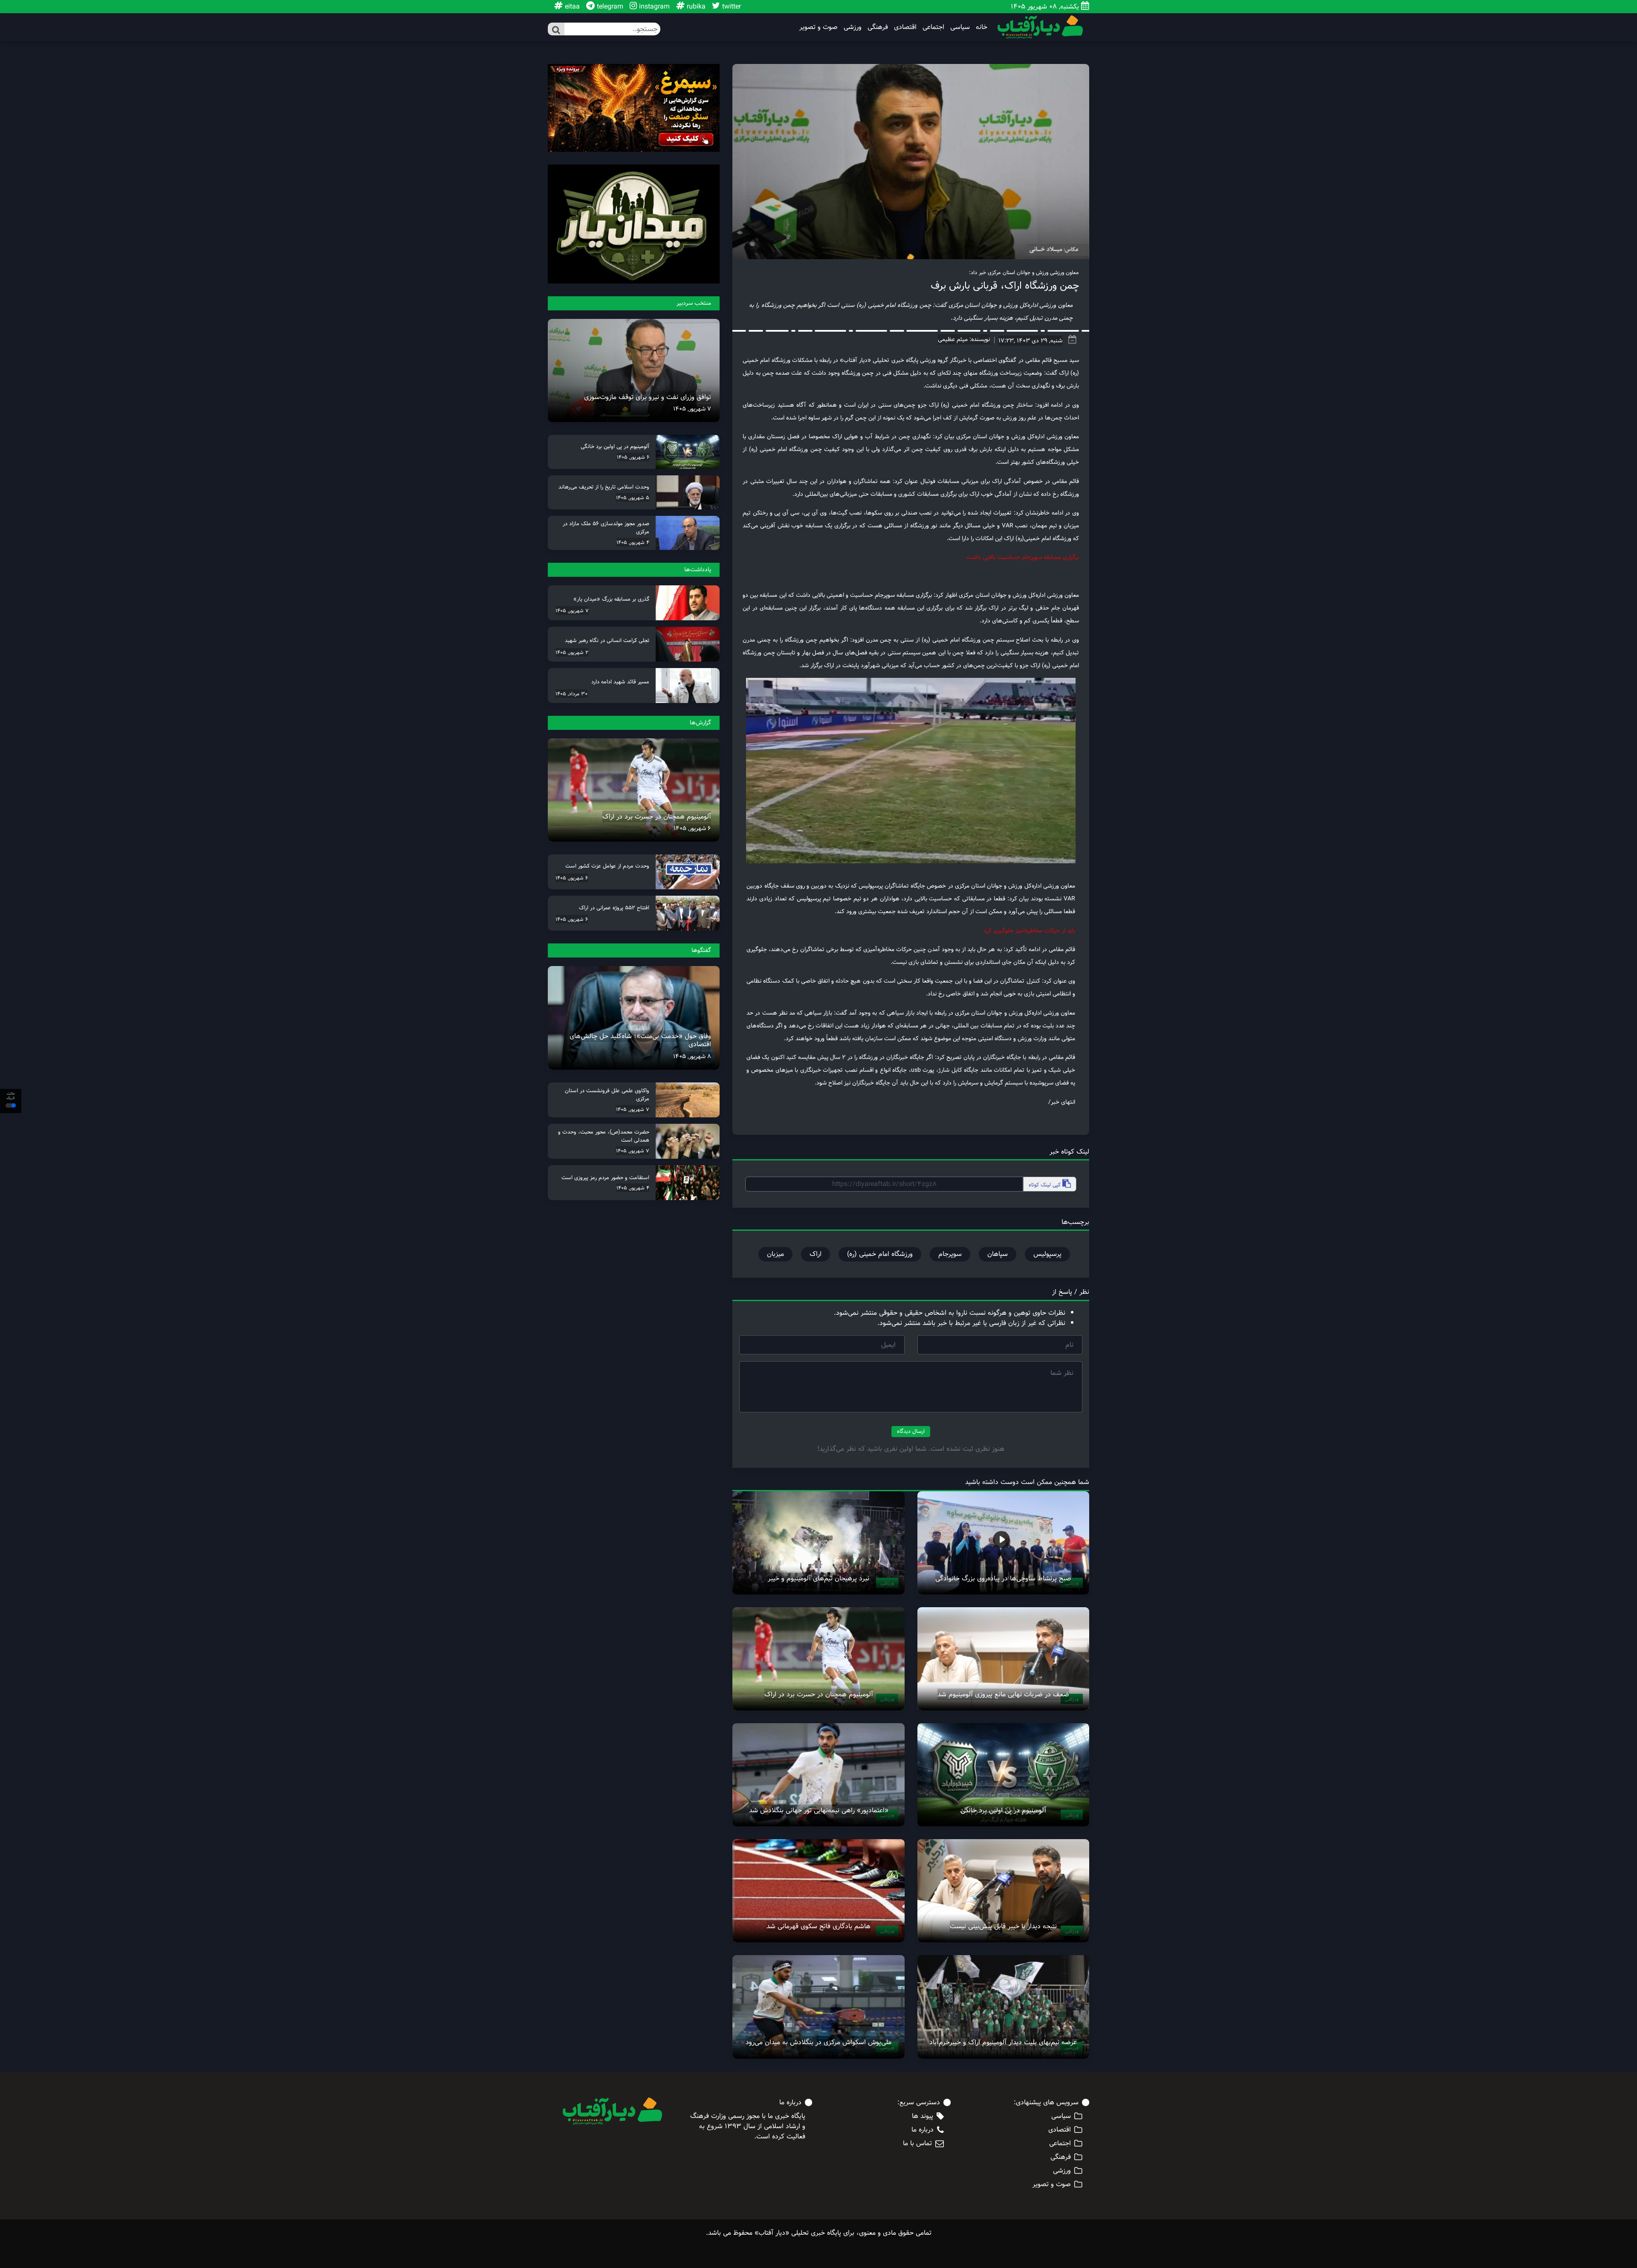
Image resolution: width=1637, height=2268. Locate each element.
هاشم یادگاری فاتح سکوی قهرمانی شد (818, 1926)
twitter (730, 7)
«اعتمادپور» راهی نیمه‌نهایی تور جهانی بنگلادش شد (819, 1810)
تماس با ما (917, 2144)
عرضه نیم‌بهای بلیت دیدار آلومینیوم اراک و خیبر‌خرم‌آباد (1003, 2042)
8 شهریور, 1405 (692, 1056)
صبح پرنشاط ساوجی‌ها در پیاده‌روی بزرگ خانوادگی (1003, 1578)
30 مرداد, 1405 (571, 694)
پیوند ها (923, 2116)
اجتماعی (933, 27)
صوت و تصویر (818, 27)
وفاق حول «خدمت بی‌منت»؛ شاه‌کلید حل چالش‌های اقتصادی (640, 1040)
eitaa (571, 7)
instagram (653, 7)
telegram (609, 7)
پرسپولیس (1047, 1254)
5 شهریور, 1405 (633, 498)
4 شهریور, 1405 (633, 542)
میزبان (775, 1254)
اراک (816, 1254)
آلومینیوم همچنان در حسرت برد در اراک (819, 1694)
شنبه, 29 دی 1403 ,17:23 (1030, 341)
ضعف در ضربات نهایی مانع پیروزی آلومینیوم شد (1003, 1694)
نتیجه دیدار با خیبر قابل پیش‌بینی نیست (1003, 1926)
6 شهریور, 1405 (633, 457)
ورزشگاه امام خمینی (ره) (880, 1254)
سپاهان (998, 1254)
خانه (982, 27)
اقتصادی (905, 27)
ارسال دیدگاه (911, 1431)
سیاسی (960, 27)
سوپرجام (950, 1254)
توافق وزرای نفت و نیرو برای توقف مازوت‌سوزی (648, 397)
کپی (1046, 1185)
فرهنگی (878, 27)
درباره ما (923, 2130)
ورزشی (853, 27)
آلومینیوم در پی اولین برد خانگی (1003, 1810)
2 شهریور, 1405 (572, 652)
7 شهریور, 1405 (692, 409)
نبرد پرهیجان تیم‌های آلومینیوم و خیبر (818, 1578)
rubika (695, 7)
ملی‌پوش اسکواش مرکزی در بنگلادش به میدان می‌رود (818, 2042)
